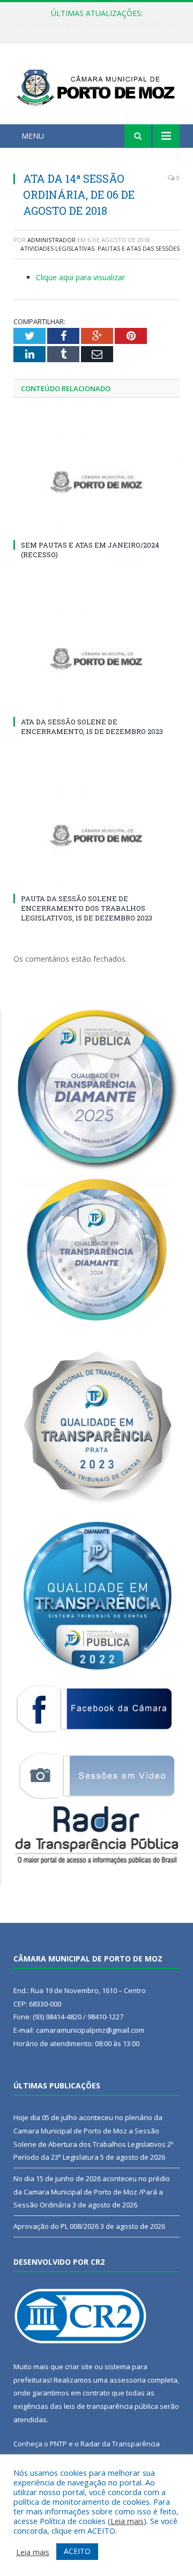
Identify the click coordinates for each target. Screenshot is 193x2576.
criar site (79, 2367)
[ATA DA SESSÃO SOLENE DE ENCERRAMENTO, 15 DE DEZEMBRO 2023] (96, 659)
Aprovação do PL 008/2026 (56, 2226)
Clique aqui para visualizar (80, 277)
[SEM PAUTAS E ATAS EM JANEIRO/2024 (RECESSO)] (96, 482)
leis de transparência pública (111, 2406)
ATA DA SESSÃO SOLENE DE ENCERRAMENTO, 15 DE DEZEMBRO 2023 (92, 727)
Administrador (51, 240)
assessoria (128, 2380)
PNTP (58, 2444)
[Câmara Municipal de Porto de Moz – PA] (96, 85)
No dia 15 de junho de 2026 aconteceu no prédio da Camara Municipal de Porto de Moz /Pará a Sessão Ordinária (99, 25)
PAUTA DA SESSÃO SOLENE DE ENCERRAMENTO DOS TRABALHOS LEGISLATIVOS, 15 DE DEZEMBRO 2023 (87, 908)
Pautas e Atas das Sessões (139, 248)
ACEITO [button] (77, 2551)
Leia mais (127, 2521)
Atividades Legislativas (57, 248)
